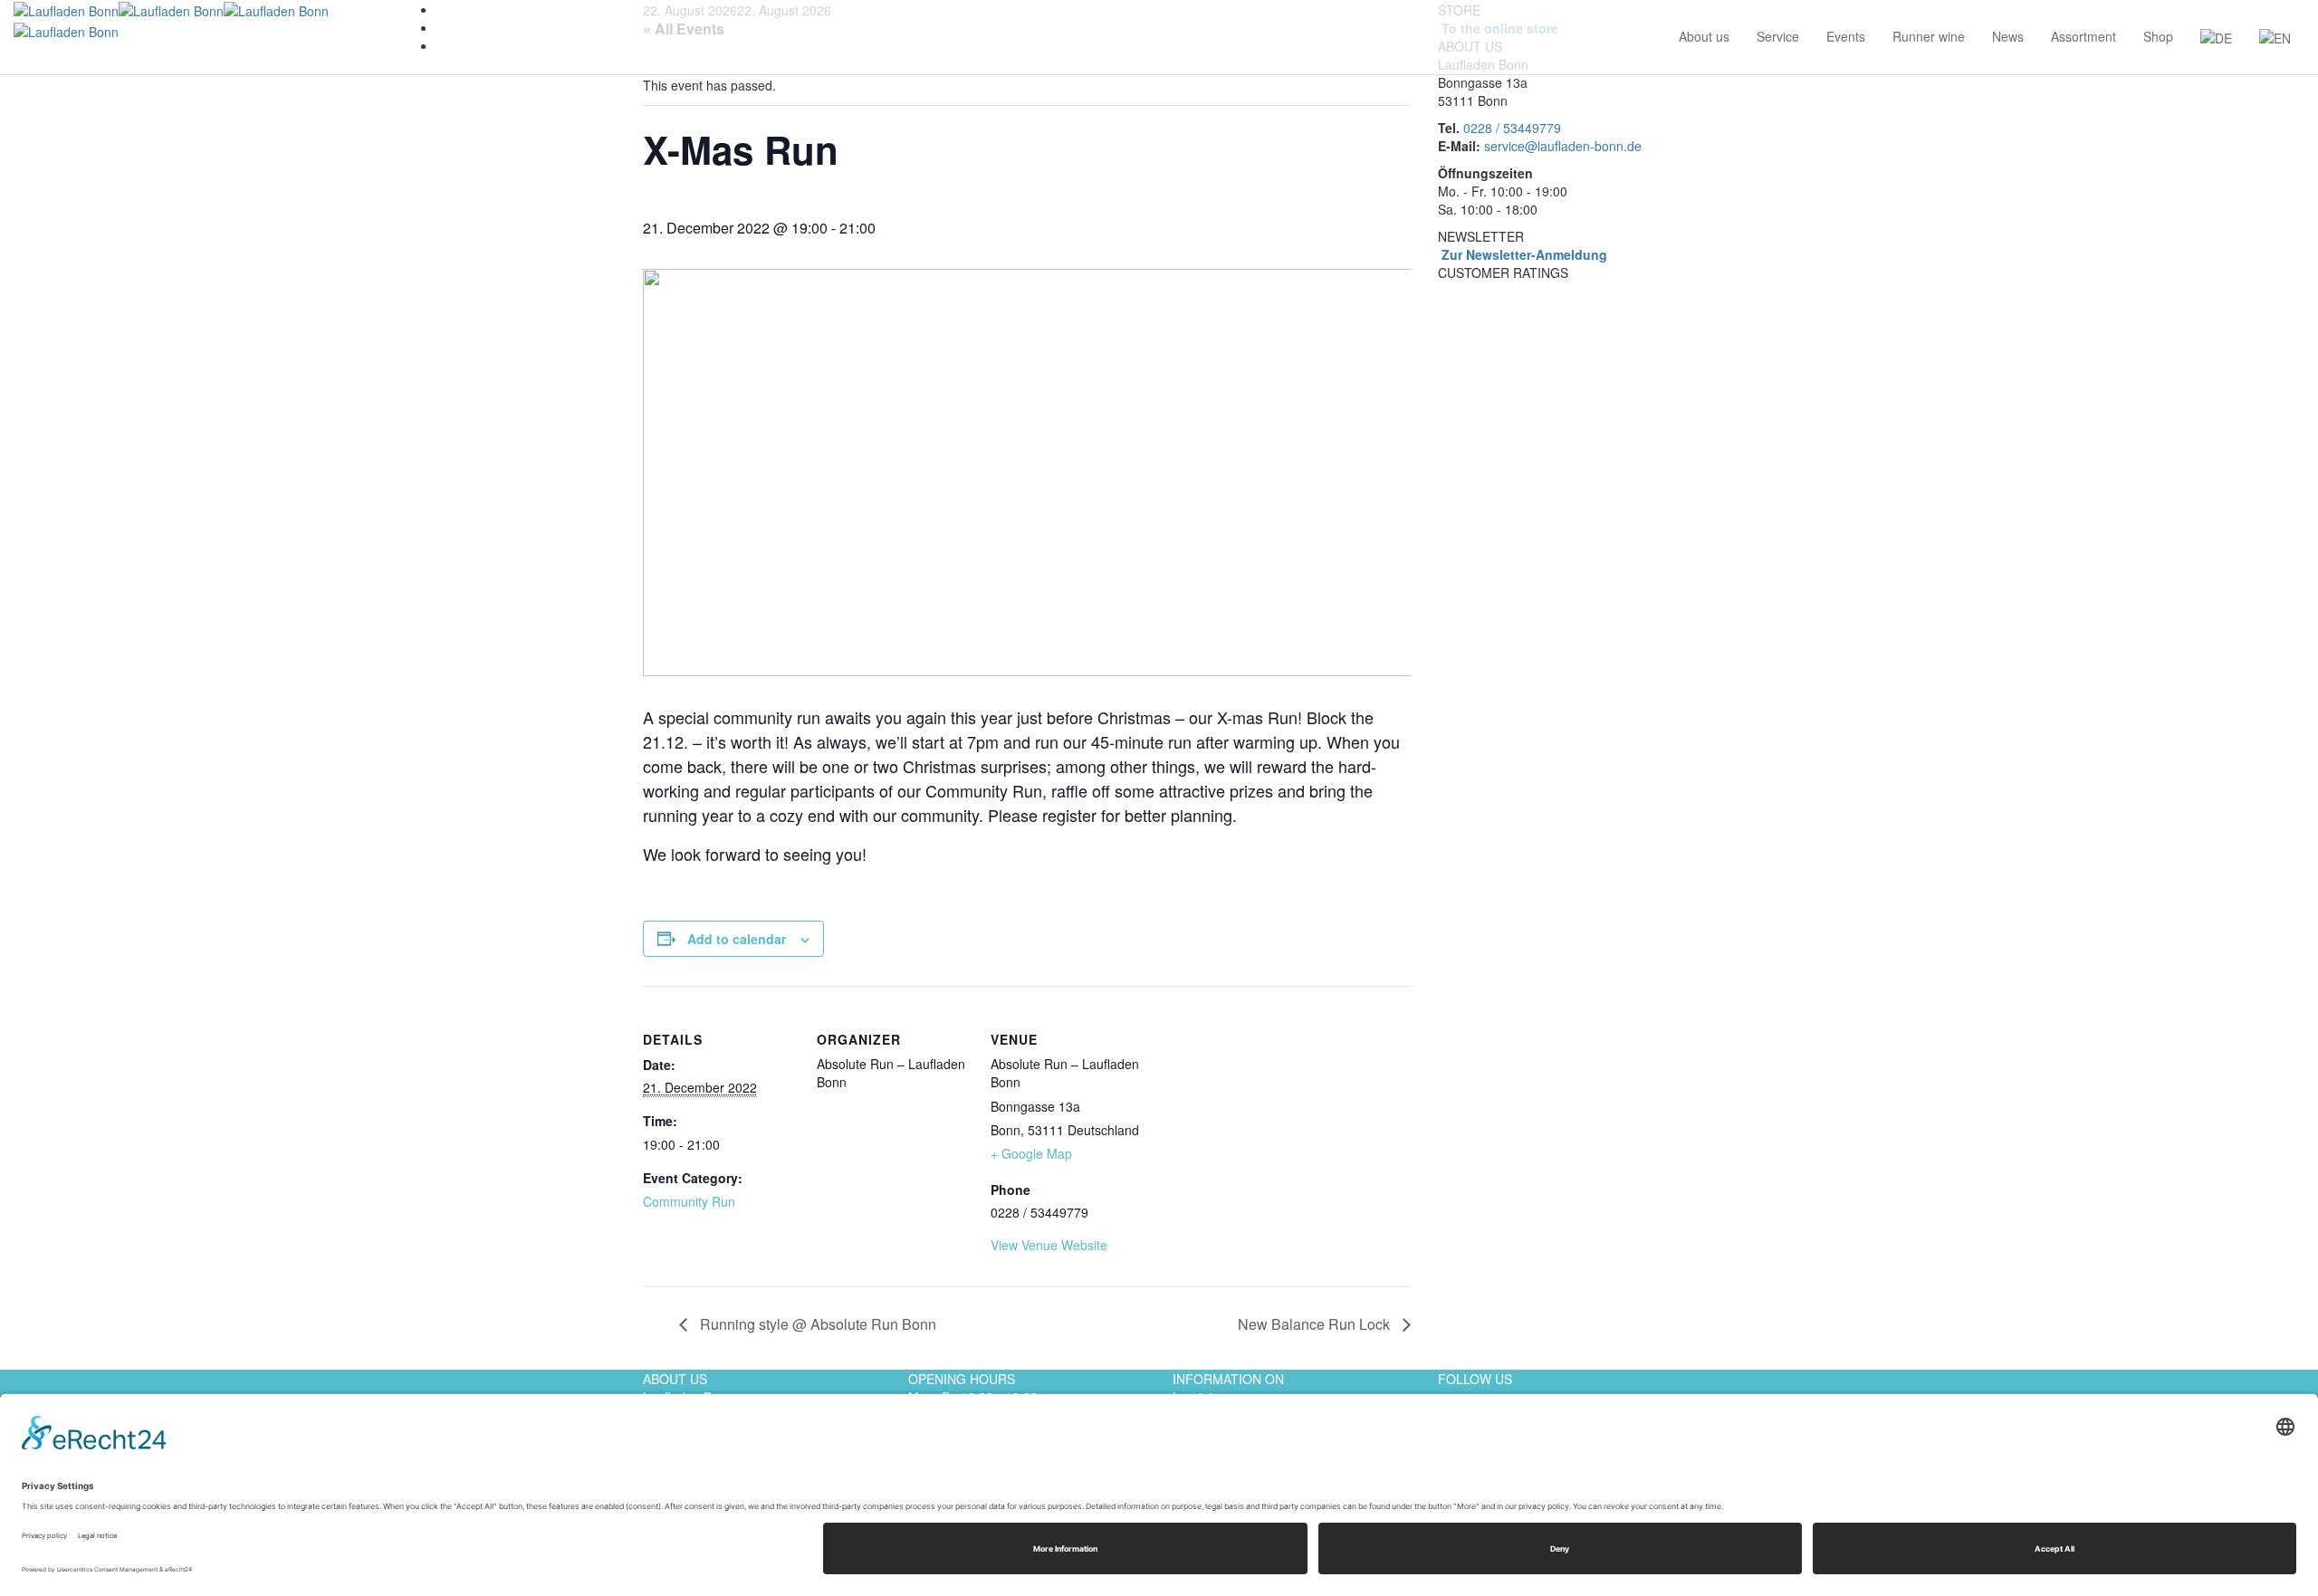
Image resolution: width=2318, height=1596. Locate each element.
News (2008, 36)
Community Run (689, 1201)
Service (1778, 36)
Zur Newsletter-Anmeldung (1523, 254)
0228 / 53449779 (1512, 128)
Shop (2158, 36)
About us (1704, 36)
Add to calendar (737, 939)
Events (1846, 36)
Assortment (2083, 36)
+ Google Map (1031, 1153)
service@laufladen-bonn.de (1563, 146)
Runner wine (1929, 36)
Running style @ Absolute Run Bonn (816, 1324)
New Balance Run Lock (1316, 1324)
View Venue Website (1049, 1245)
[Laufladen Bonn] (119, 9)
